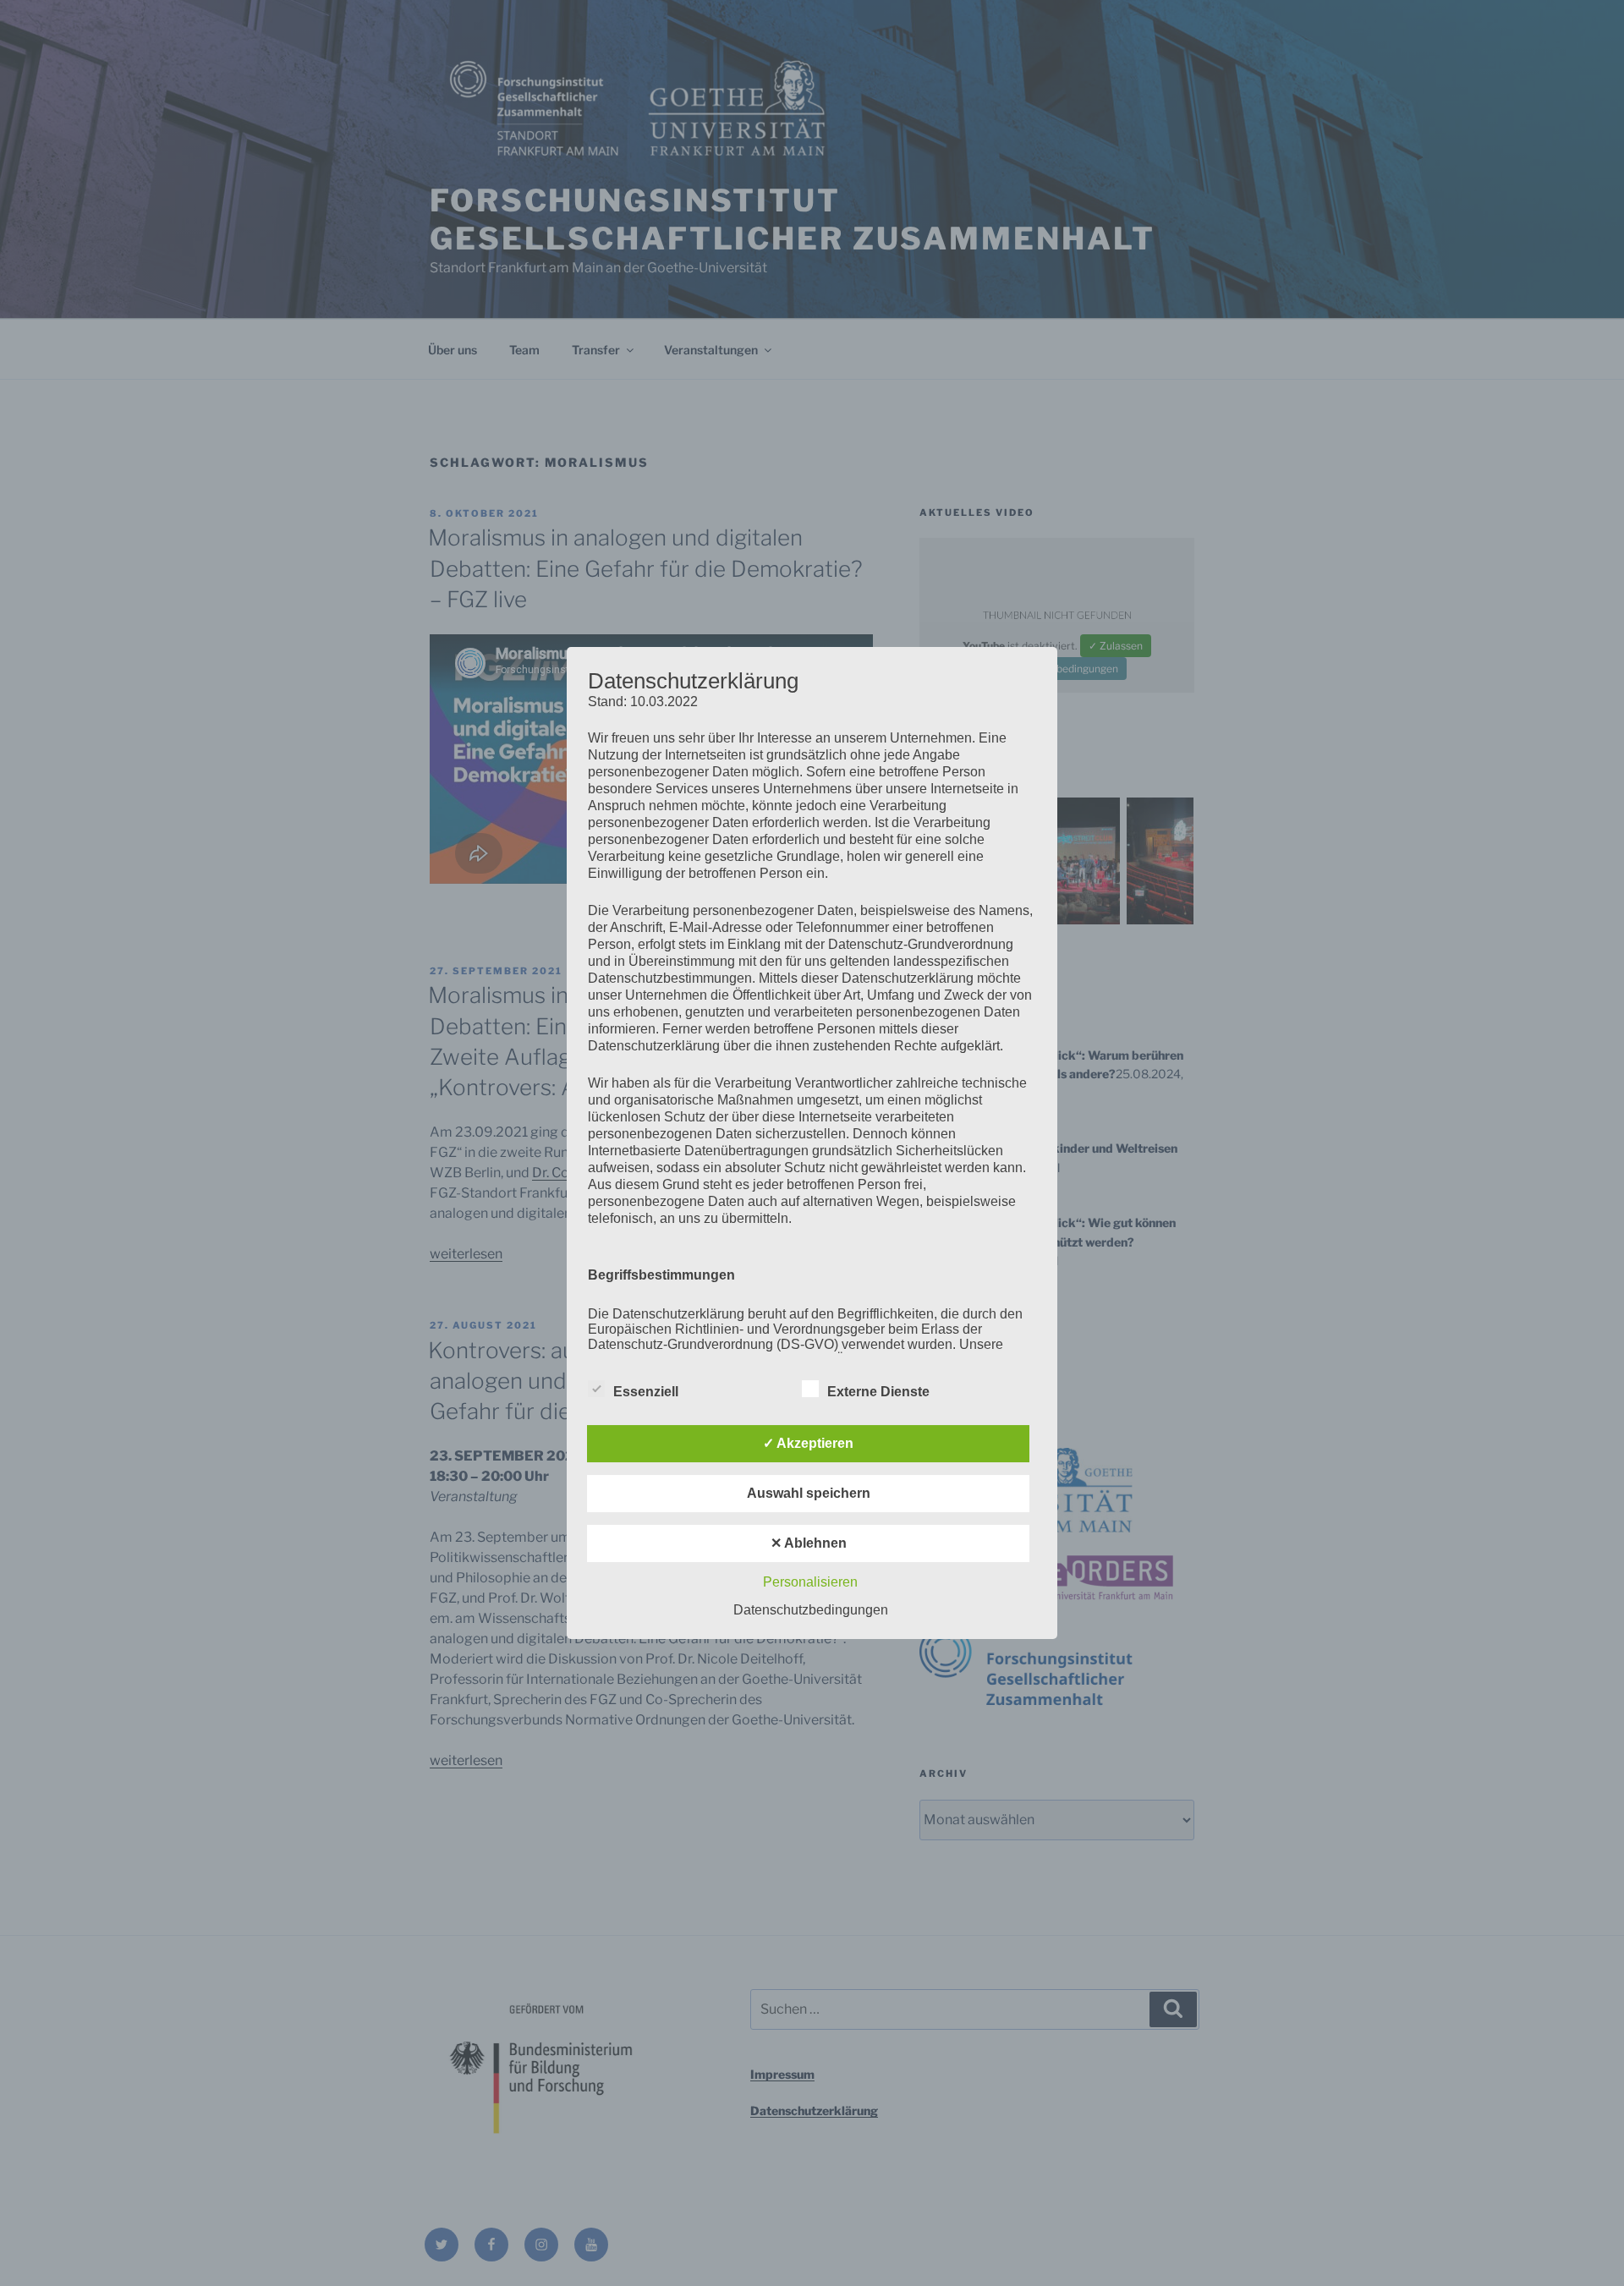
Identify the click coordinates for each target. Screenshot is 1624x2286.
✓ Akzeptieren (808, 1443)
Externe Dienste (878, 1392)
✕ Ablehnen (809, 1543)
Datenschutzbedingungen (811, 1610)
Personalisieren (810, 1582)
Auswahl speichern (809, 1493)
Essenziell (646, 1392)
